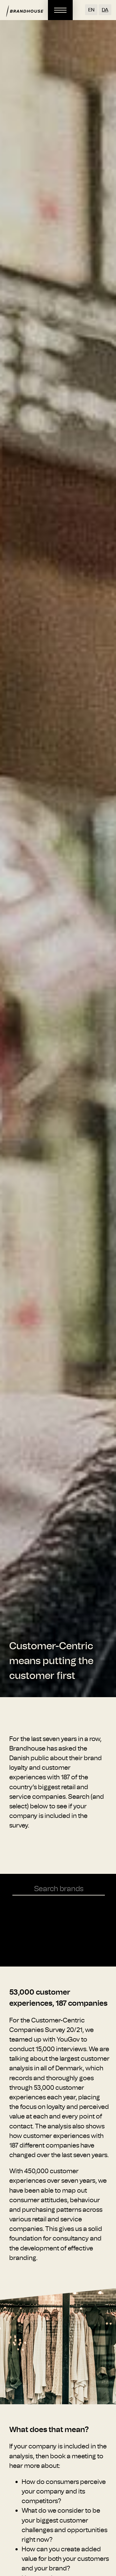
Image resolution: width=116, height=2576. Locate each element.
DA (105, 10)
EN (91, 10)
